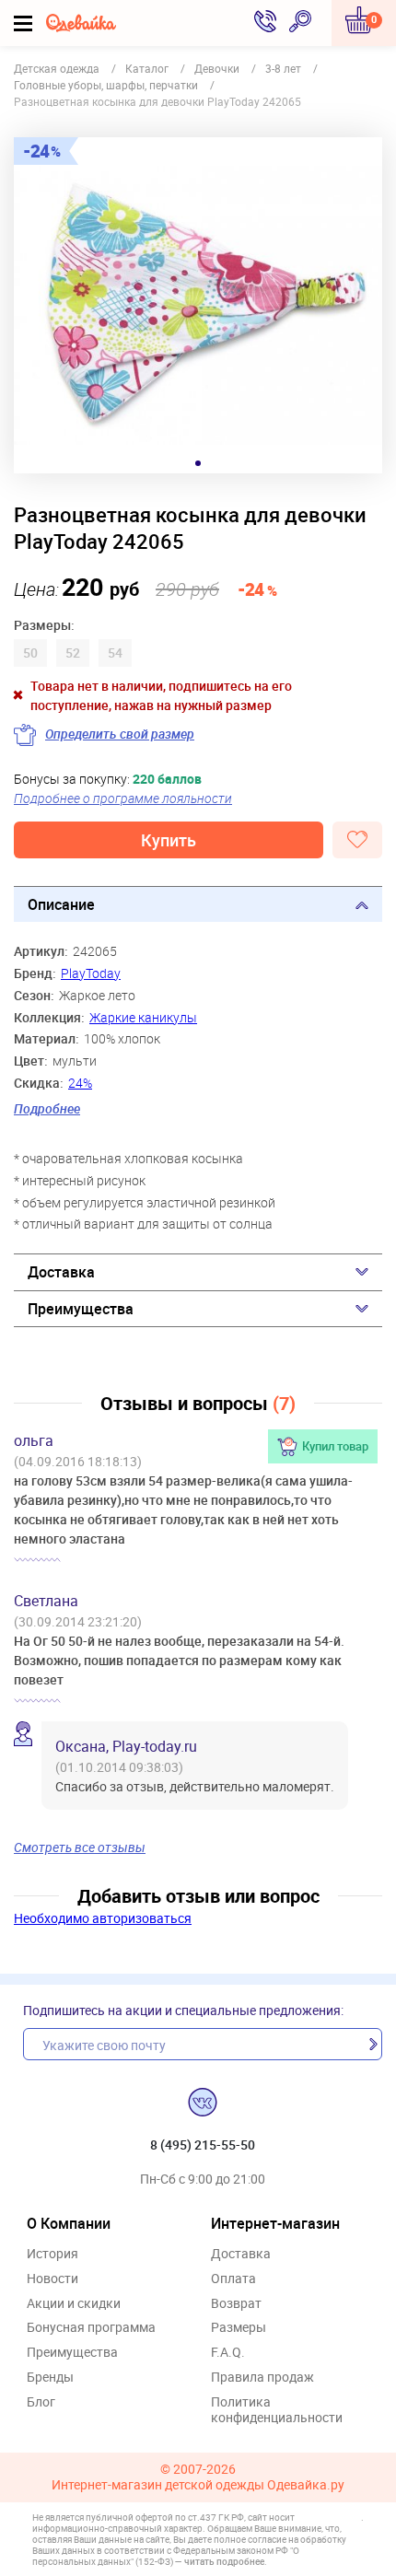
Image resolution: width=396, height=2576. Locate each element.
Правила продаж (262, 2378)
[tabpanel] (198, 305)
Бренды (50, 2378)
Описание (61, 904)
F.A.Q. (228, 2353)
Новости (52, 2279)
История (52, 2254)
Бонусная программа (91, 2328)
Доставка (61, 1272)
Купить (169, 840)
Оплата (233, 2279)
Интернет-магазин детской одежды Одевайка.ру (198, 2485)
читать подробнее (224, 2561)
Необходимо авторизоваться (103, 1918)
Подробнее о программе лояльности (123, 798)
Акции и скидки (74, 2304)
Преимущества (81, 1309)
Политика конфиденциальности (277, 2410)
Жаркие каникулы (143, 1017)
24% (80, 1083)
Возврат (236, 2304)
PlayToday (91, 973)
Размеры (239, 2328)
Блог (41, 2402)
